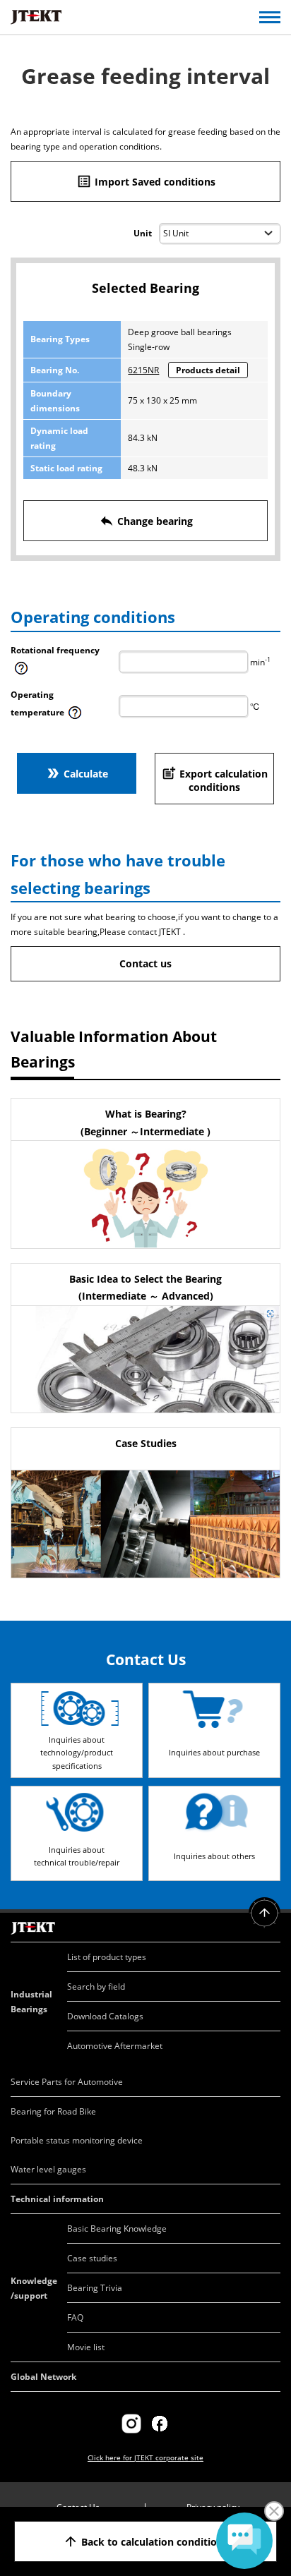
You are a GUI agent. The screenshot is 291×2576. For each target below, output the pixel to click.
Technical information (57, 2199)
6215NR (143, 370)
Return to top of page (265, 1913)
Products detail (208, 370)
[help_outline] (21, 673)
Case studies (92, 2258)
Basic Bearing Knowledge (117, 2229)
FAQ (75, 2317)
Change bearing (146, 521)
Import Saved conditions (146, 181)
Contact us (145, 963)
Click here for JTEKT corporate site (145, 2457)
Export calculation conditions (214, 780)
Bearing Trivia (95, 2288)
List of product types (107, 1957)
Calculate (77, 773)
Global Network (43, 2377)
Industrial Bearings (31, 2002)
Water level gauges (48, 2169)
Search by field (96, 1987)
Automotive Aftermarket (115, 2046)
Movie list (86, 2347)
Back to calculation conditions (145, 2541)
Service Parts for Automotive (67, 2082)
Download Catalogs (105, 2016)
